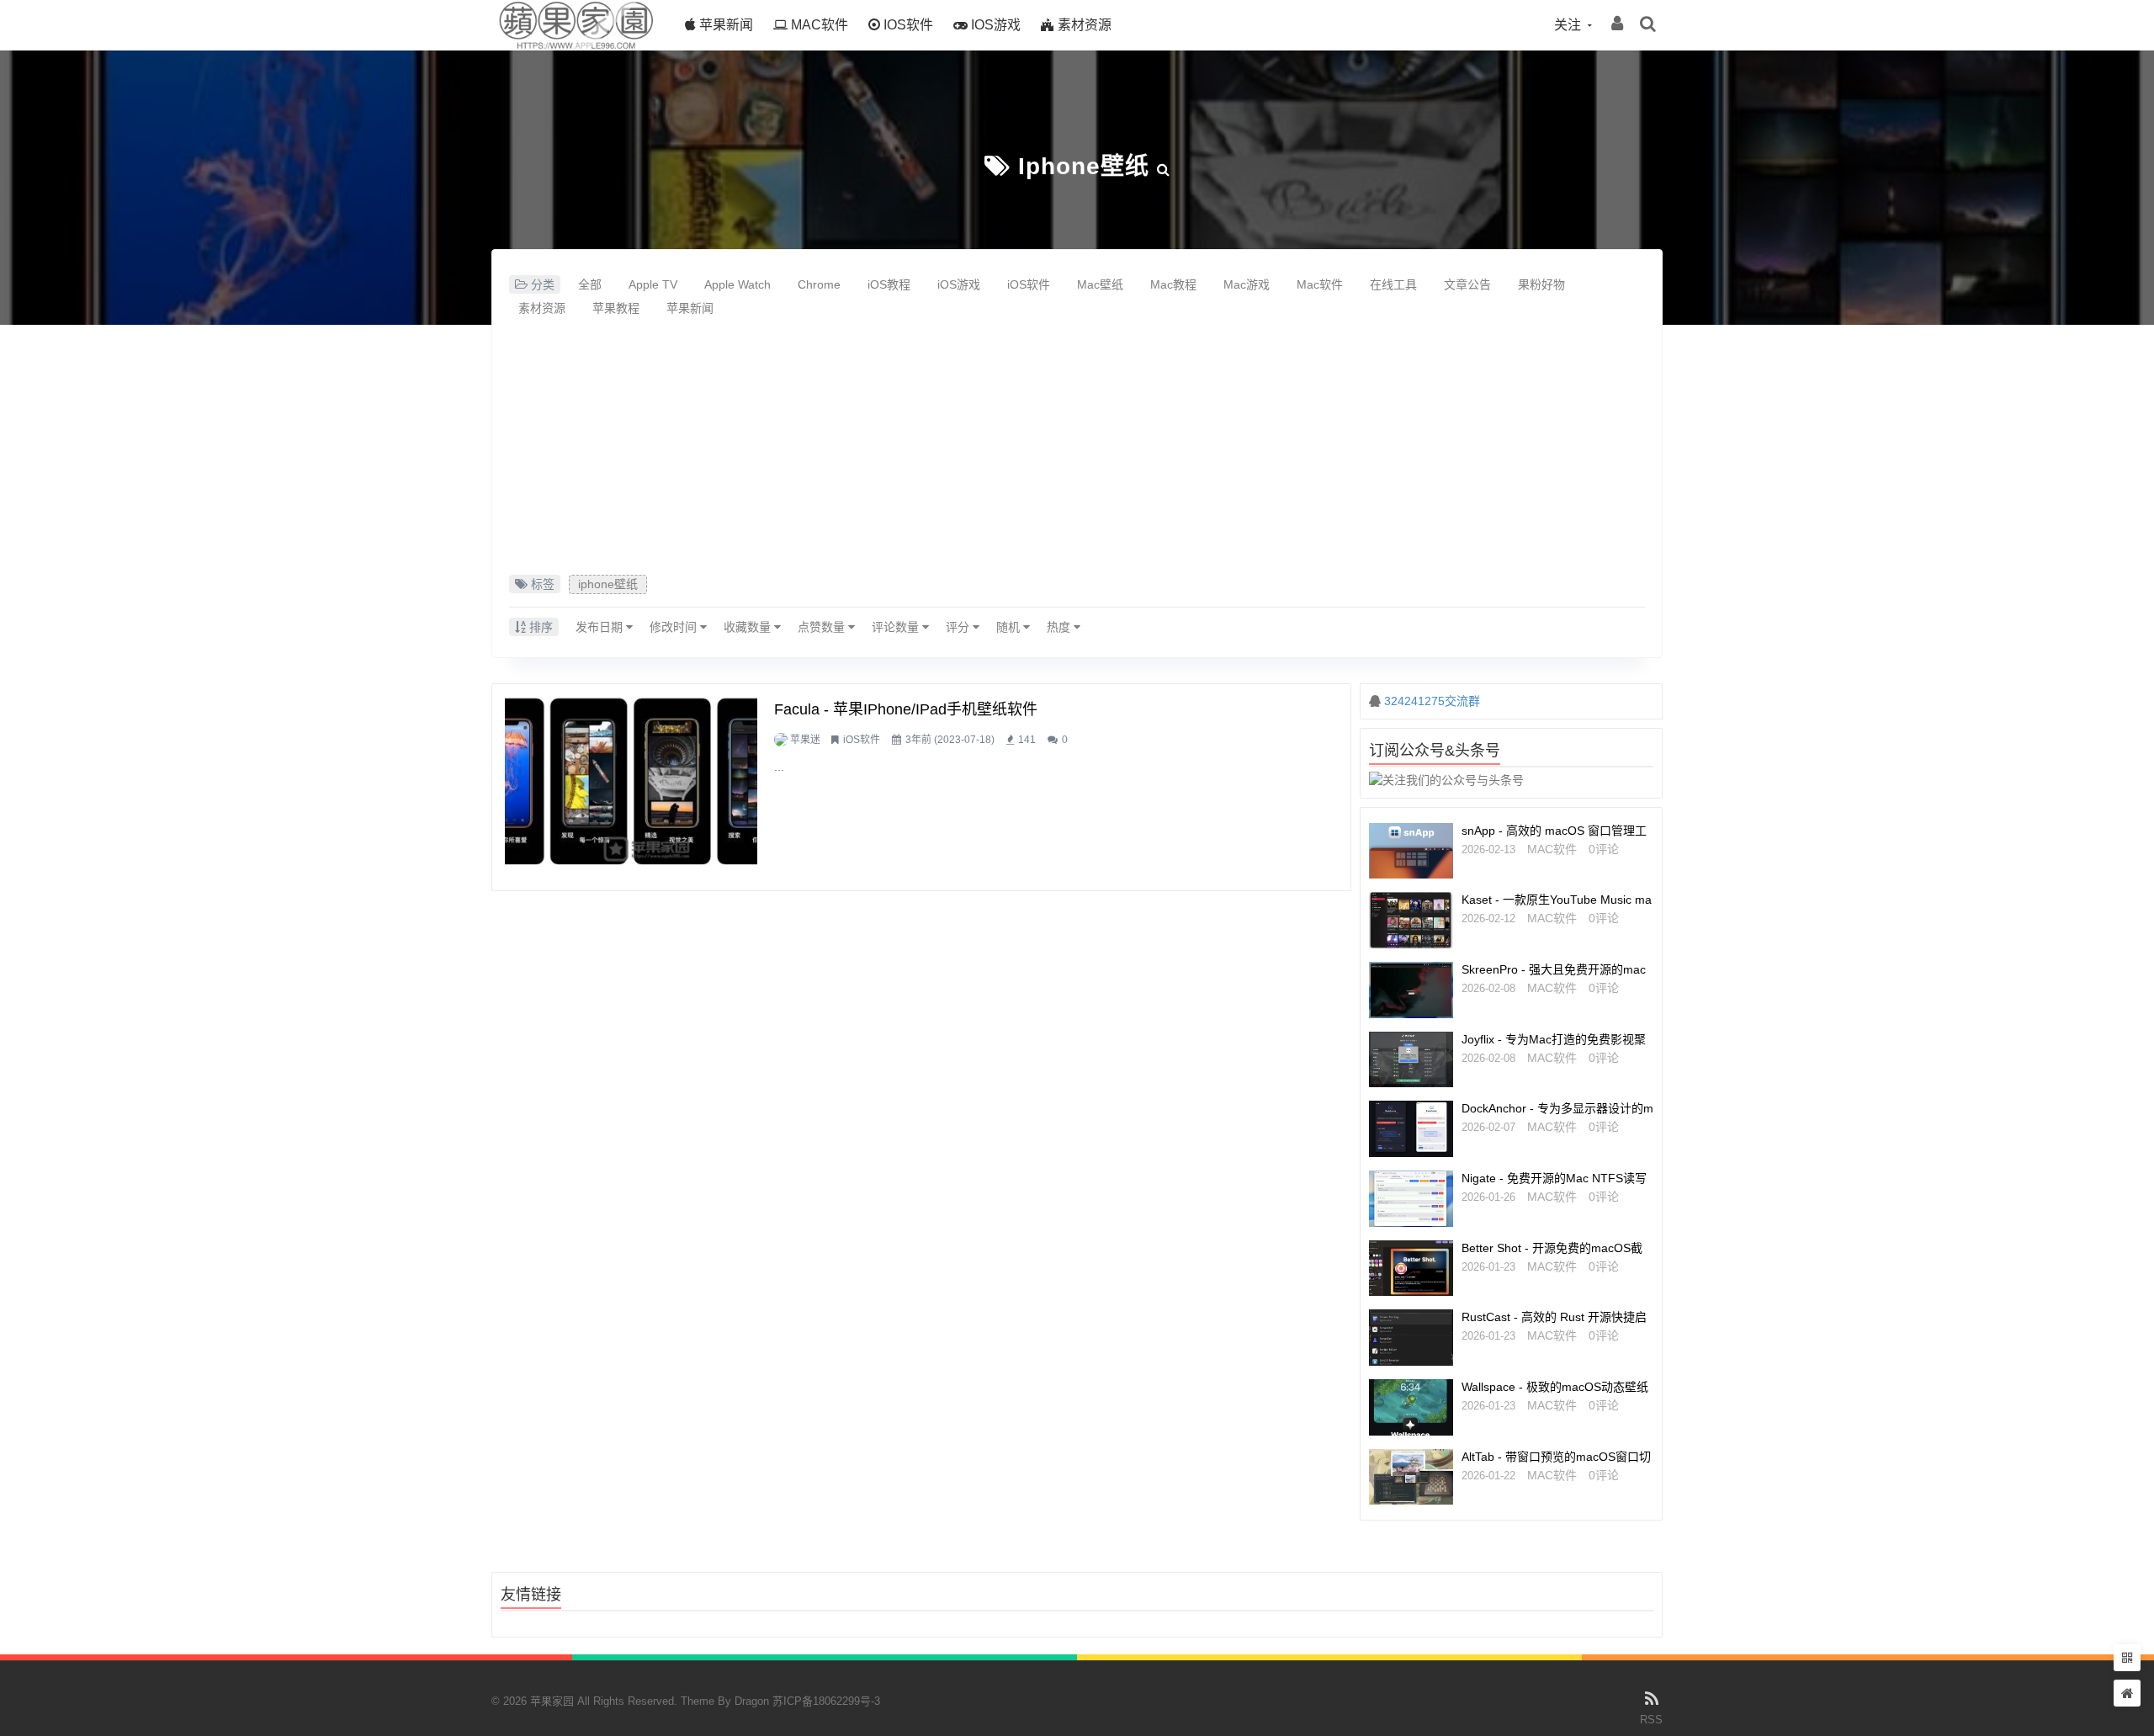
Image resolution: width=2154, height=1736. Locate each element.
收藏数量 (749, 627)
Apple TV (653, 284)
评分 (959, 627)
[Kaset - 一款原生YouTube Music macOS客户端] (1411, 920)
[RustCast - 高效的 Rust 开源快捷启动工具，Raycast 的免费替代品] (1411, 1338)
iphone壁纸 (1084, 166)
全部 (590, 284)
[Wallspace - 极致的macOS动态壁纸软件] (1411, 1407)
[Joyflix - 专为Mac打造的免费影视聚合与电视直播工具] (1411, 1060)
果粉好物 (1541, 284)
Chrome (819, 284)
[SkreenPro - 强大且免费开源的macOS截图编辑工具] (1411, 990)
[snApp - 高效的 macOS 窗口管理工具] (1411, 851)
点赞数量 (823, 627)
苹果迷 (805, 740)
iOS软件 (907, 25)
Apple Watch (737, 284)
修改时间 (675, 627)
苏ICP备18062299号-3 (826, 1701)
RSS (1651, 1720)
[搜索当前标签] (1164, 166)
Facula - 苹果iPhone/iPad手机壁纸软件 (906, 709)
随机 (1010, 627)
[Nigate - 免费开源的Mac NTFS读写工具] (1411, 1199)
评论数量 (897, 627)
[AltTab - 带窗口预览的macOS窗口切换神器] (1411, 1477)
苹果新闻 (724, 25)
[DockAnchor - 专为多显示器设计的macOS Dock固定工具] (1411, 1129)
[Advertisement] (1077, 449)
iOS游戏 (994, 25)
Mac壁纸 (1100, 284)
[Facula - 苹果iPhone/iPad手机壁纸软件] (631, 781)
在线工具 (1393, 284)
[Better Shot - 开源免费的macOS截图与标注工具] (1411, 1269)
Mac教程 (1173, 284)
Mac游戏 (1247, 284)
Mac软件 (818, 25)
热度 (1060, 627)
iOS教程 (889, 284)
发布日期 (601, 627)
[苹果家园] (576, 46)
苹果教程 (616, 308)
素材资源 (1083, 25)
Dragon (752, 1701)
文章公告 (1467, 284)
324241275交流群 (1432, 701)
